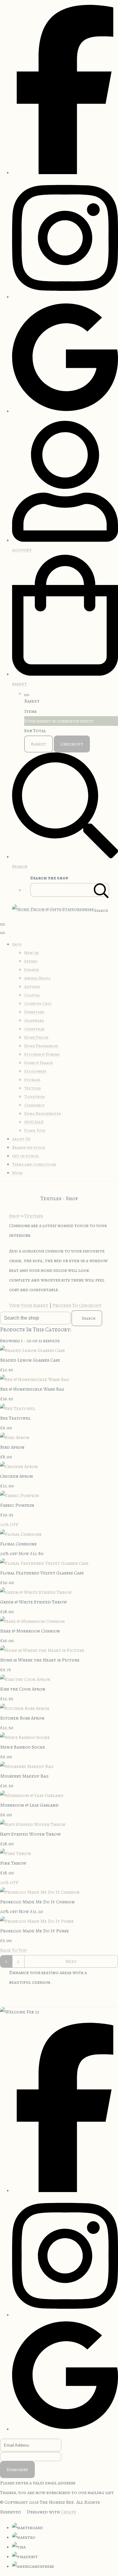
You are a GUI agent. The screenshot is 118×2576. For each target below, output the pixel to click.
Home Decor (36, 1037)
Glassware (34, 1020)
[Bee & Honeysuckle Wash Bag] (35, 1379)
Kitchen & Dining (42, 1054)
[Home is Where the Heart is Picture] (42, 1650)
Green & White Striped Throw (33, 1602)
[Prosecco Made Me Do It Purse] (37, 1921)
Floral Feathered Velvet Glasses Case (42, 1573)
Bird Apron (12, 1447)
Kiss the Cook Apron (23, 1689)
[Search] (101, 890)
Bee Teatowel (15, 1418)
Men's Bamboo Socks (22, 1747)
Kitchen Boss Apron (22, 1718)
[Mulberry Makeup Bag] (27, 1766)
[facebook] (65, 173)
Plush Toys (35, 1130)
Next (71, 1961)
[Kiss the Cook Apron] (25, 1679)
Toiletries (34, 1097)
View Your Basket (29, 1305)
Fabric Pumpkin (17, 1505)
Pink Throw (13, 1863)
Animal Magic (38, 978)
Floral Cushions (18, 1544)
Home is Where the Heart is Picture (40, 1660)
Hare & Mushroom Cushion (30, 1631)
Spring (31, 961)
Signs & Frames (39, 1063)
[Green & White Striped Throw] (36, 1592)
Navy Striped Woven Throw (30, 1834)
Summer (32, 970)
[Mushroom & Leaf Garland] (32, 1795)
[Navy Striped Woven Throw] (33, 1824)
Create (69, 2512)
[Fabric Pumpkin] (20, 1496)
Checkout (72, 744)
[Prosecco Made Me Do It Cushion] (40, 1892)
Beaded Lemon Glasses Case (30, 1360)
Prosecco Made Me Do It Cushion (37, 1902)
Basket (39, 744)
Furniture (34, 1012)
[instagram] (65, 297)
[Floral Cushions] (21, 1534)
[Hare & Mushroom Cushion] (32, 1621)
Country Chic (38, 1004)
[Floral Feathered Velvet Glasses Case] (44, 1563)
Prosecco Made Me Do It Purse (34, 1931)
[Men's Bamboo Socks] (25, 1737)
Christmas (34, 1029)
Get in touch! (26, 1156)
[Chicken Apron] (19, 1467)
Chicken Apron (16, 1476)
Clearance (34, 1105)
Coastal (32, 995)
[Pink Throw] (16, 1853)
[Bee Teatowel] (18, 1408)
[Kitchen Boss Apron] (25, 1708)
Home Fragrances (41, 1046)
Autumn (32, 987)
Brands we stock (29, 1147)
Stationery (35, 1071)
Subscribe (17, 2470)
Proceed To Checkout (77, 1305)
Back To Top (13, 1950)
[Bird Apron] (15, 1437)
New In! (32, 953)
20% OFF (9, 1525)
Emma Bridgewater (43, 1114)
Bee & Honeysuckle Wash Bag (32, 1389)
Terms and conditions (34, 1164)
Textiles (33, 1088)
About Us (21, 1139)
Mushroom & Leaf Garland (29, 1805)
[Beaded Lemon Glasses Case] (33, 1350)
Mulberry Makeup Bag (24, 1776)
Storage (32, 1080)
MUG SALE (34, 1122)
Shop (17, 944)
